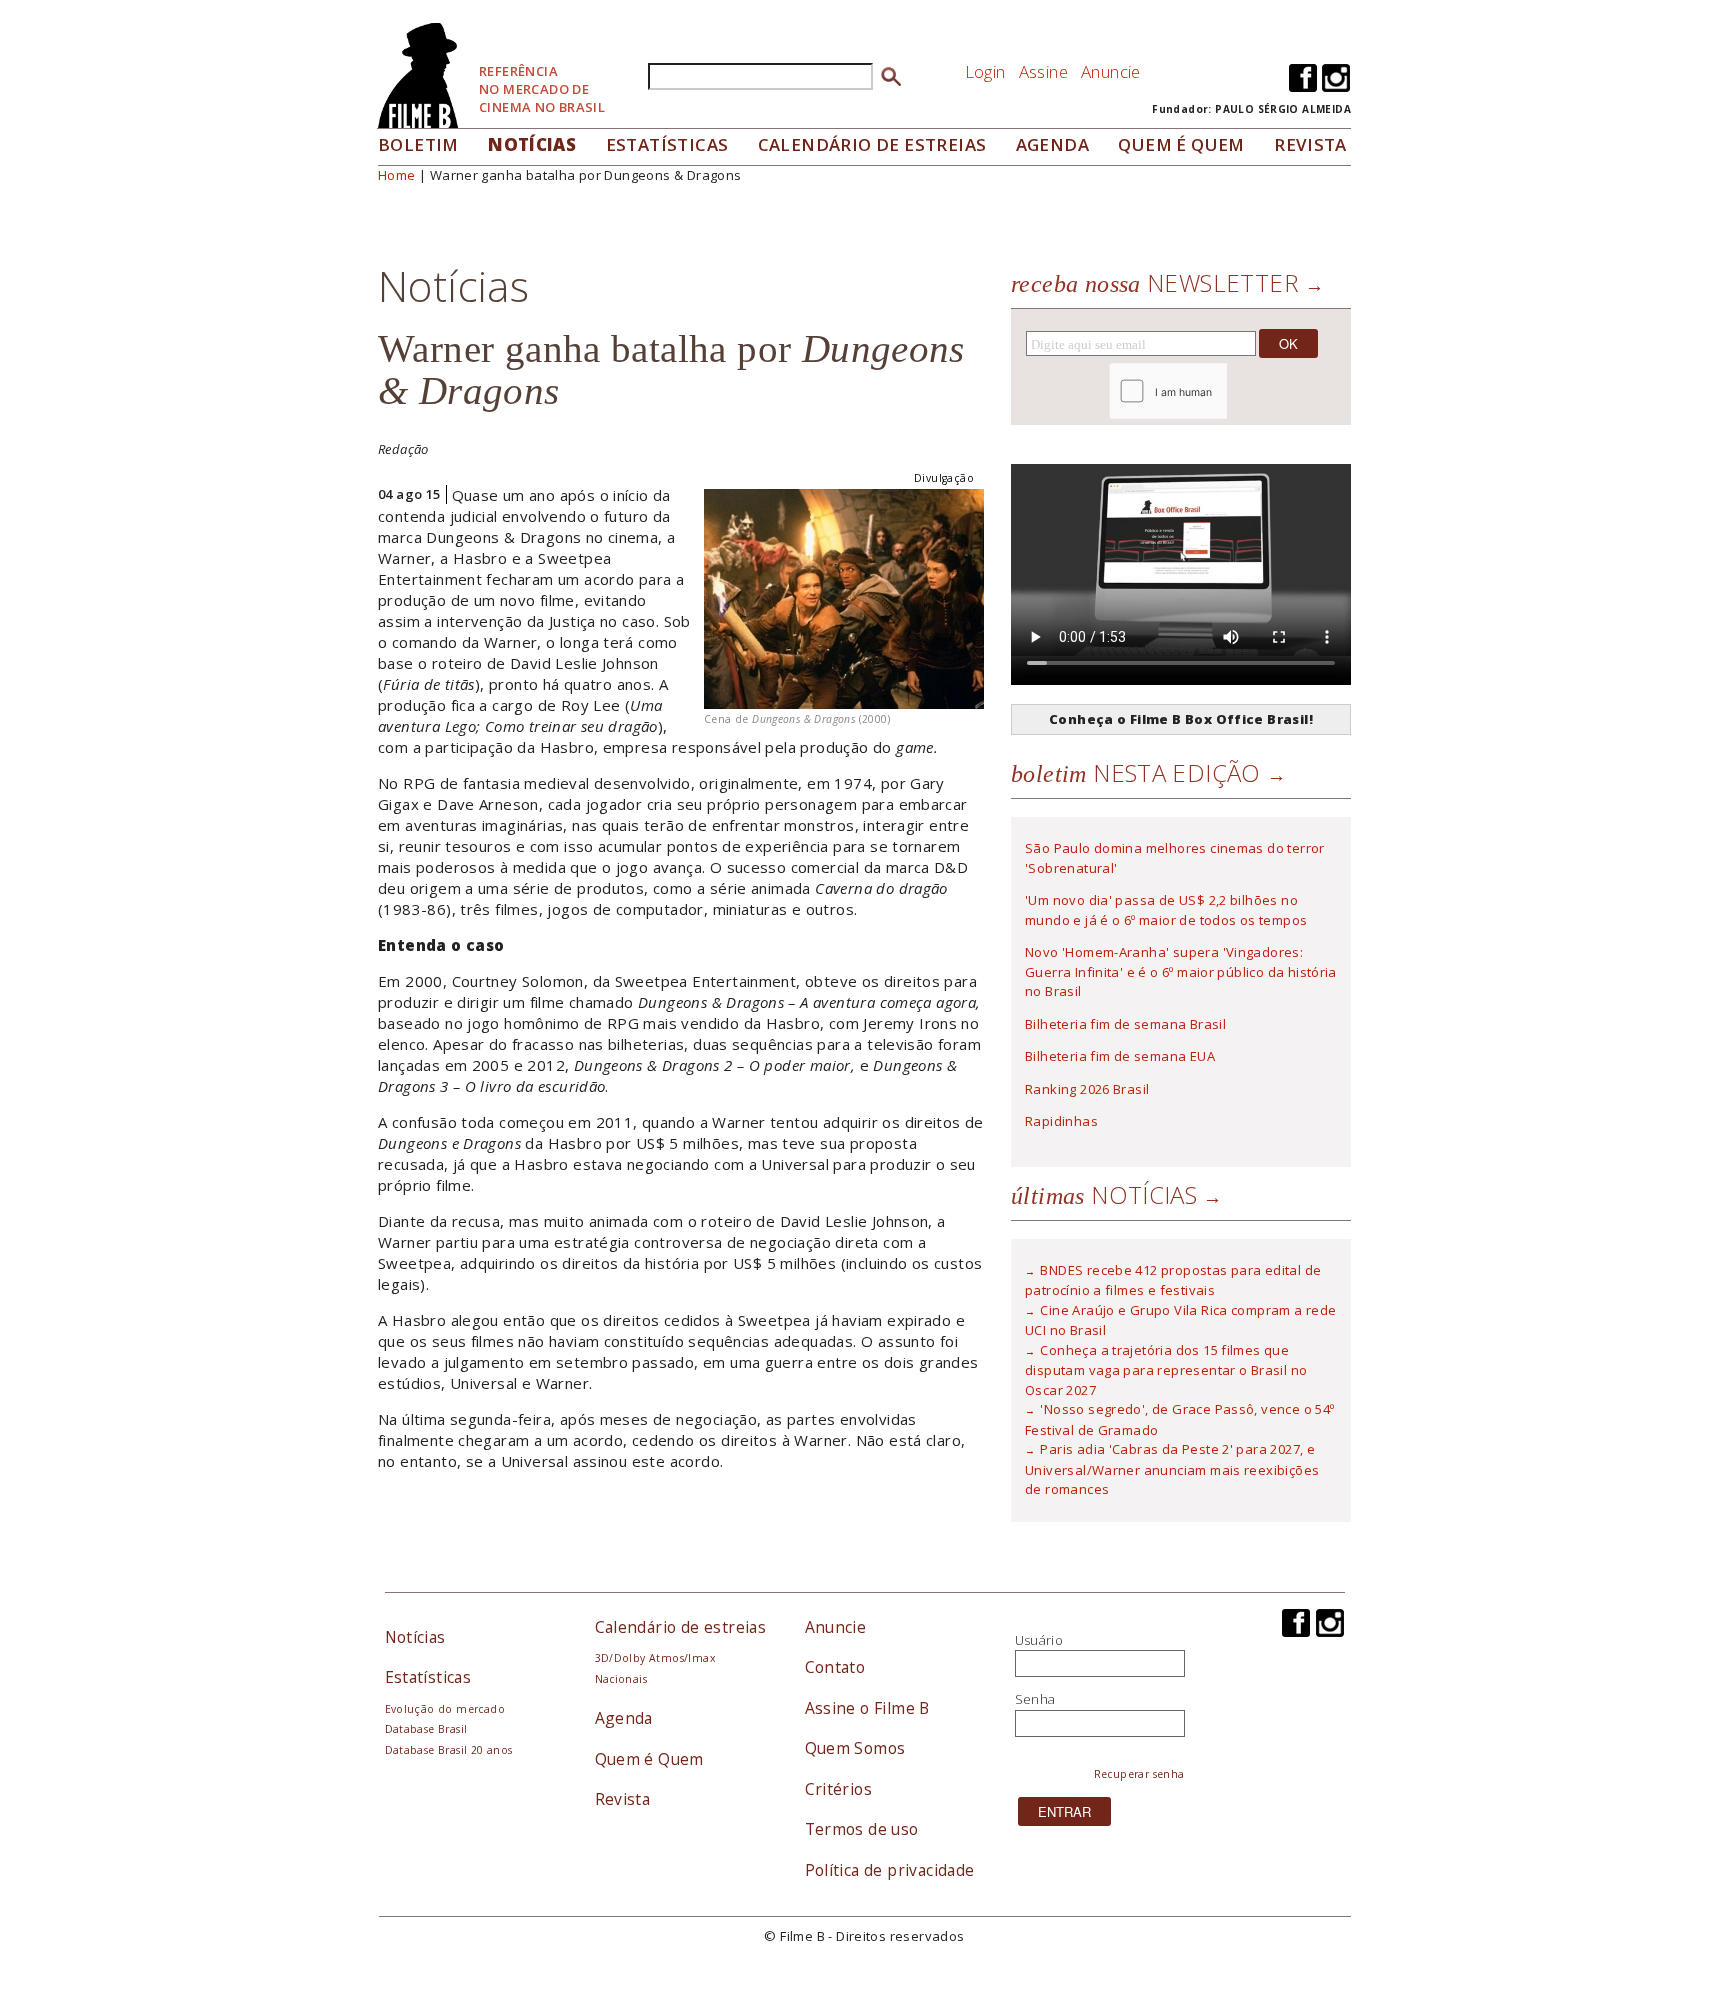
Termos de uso (862, 1829)
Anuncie (1111, 71)
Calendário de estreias (681, 1627)
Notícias (532, 144)
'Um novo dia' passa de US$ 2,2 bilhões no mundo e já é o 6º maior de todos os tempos (1166, 910)
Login (985, 71)
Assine (1043, 71)
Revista (1310, 144)
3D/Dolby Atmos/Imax (655, 1658)
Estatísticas (667, 144)
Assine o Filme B (867, 1708)
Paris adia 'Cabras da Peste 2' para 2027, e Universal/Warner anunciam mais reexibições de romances (1172, 1469)
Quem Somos (855, 1748)
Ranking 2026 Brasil (1087, 1089)
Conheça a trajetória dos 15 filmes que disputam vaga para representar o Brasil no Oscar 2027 (1166, 1370)
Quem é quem (1181, 144)
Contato (835, 1667)
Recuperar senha (1139, 1774)
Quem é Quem (649, 1759)
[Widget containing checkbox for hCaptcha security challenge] (1222, 391)
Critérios (839, 1789)
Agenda (1052, 144)
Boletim (418, 144)
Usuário (1039, 1640)
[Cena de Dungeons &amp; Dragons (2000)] (844, 597)
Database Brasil (426, 1729)
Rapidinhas (1061, 1121)
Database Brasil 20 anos (449, 1750)
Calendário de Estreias (872, 144)
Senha (1035, 1699)
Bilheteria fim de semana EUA (1120, 1056)
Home (397, 175)
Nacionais (621, 1679)
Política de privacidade (890, 1870)
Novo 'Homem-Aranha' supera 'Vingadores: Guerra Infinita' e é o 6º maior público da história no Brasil (1181, 971)
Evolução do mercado (445, 1709)
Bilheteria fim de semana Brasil (1125, 1024)
